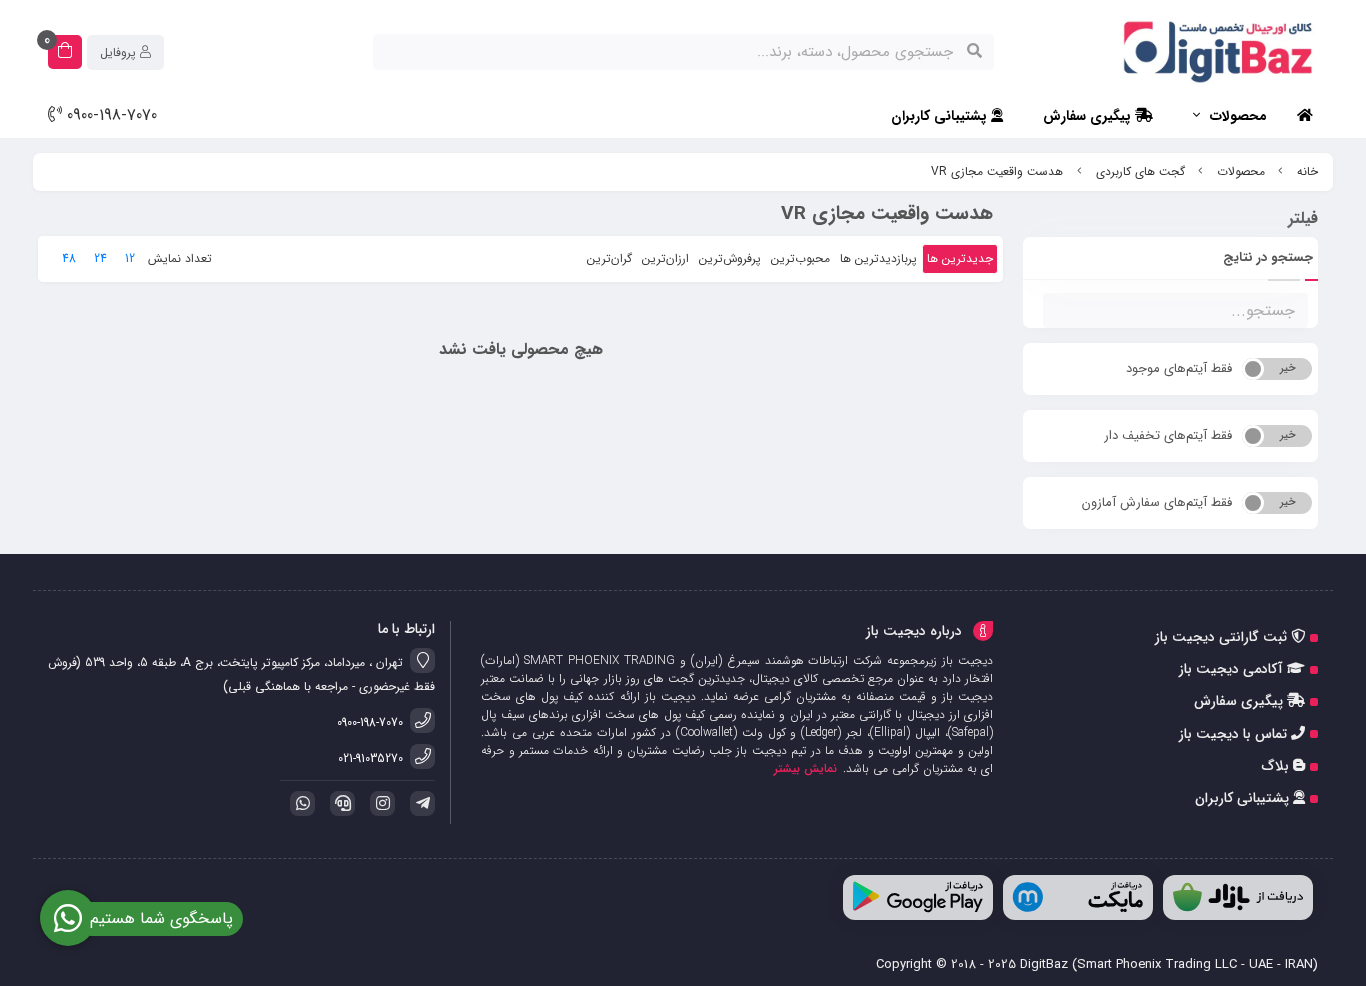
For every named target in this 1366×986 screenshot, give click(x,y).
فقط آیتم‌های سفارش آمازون (1157, 502)
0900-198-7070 (109, 116)
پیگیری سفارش (1089, 116)
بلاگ (1277, 766)
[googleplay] (918, 897)
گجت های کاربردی (1140, 171)
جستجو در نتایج (1268, 257)
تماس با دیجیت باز (1235, 734)
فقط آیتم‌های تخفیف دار (1168, 435)
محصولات (1238, 116)
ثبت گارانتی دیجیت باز (1223, 637)
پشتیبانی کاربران (941, 116)
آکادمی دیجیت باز (1233, 669)
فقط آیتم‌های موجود (1179, 368)
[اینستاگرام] (379, 803)
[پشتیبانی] (339, 803)
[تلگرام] (419, 803)
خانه (1307, 171)
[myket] (1078, 897)
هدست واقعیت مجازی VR (997, 171)
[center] (974, 52)
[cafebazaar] (1238, 897)
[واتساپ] (299, 803)
